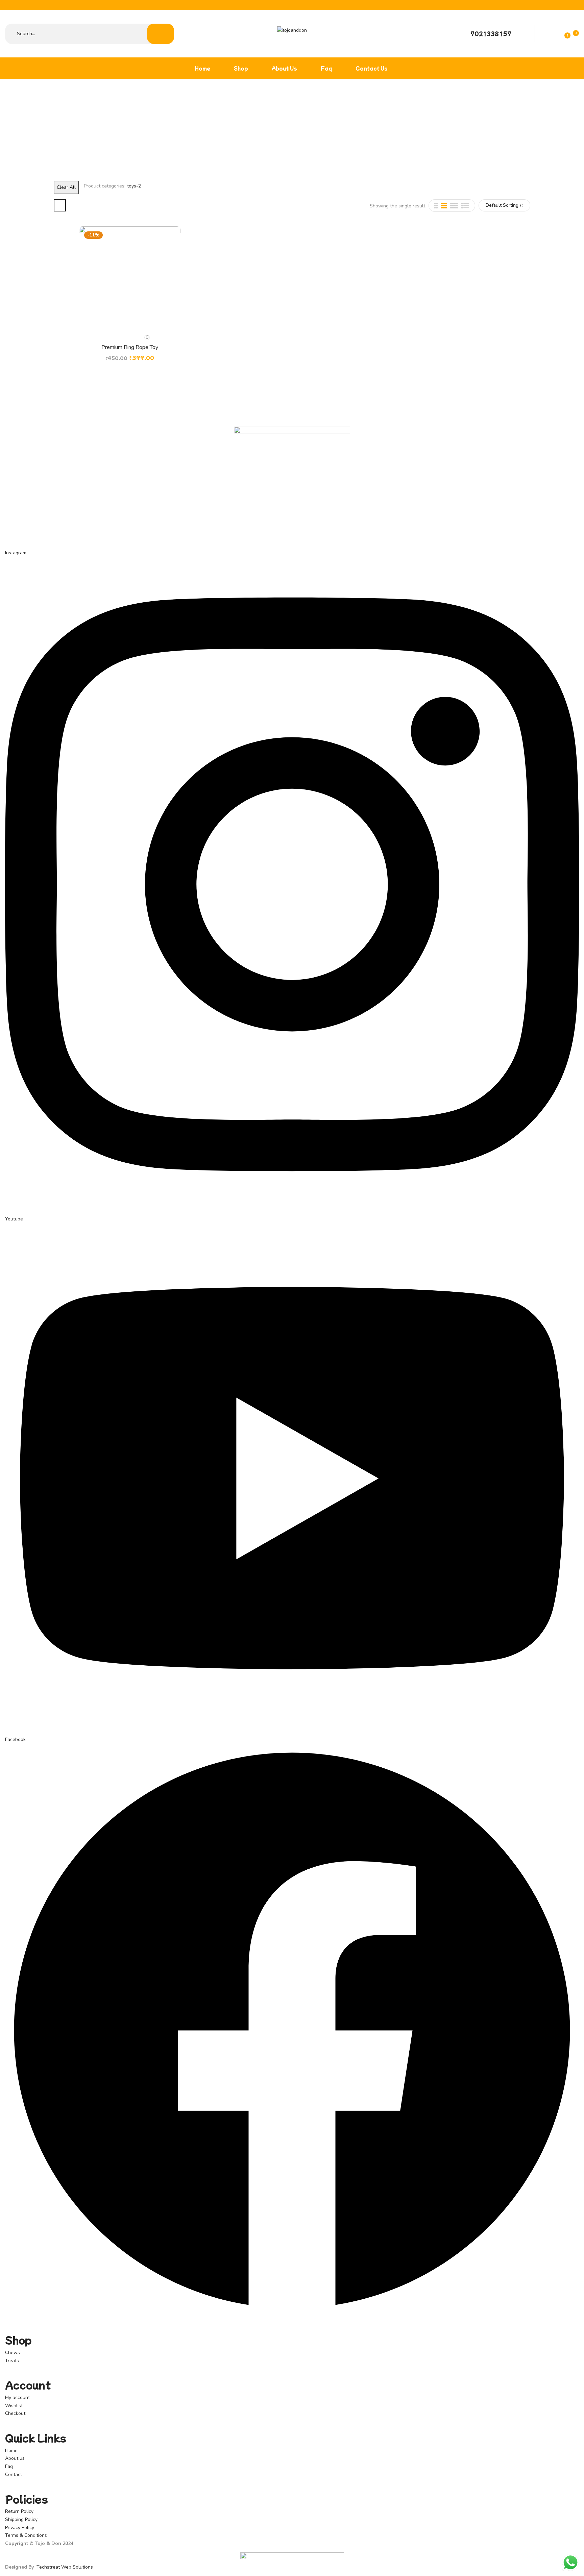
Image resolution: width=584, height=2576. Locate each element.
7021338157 (491, 33)
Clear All (66, 187)
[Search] (161, 34)
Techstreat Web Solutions (65, 2567)
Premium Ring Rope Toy (130, 347)
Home (282, 127)
